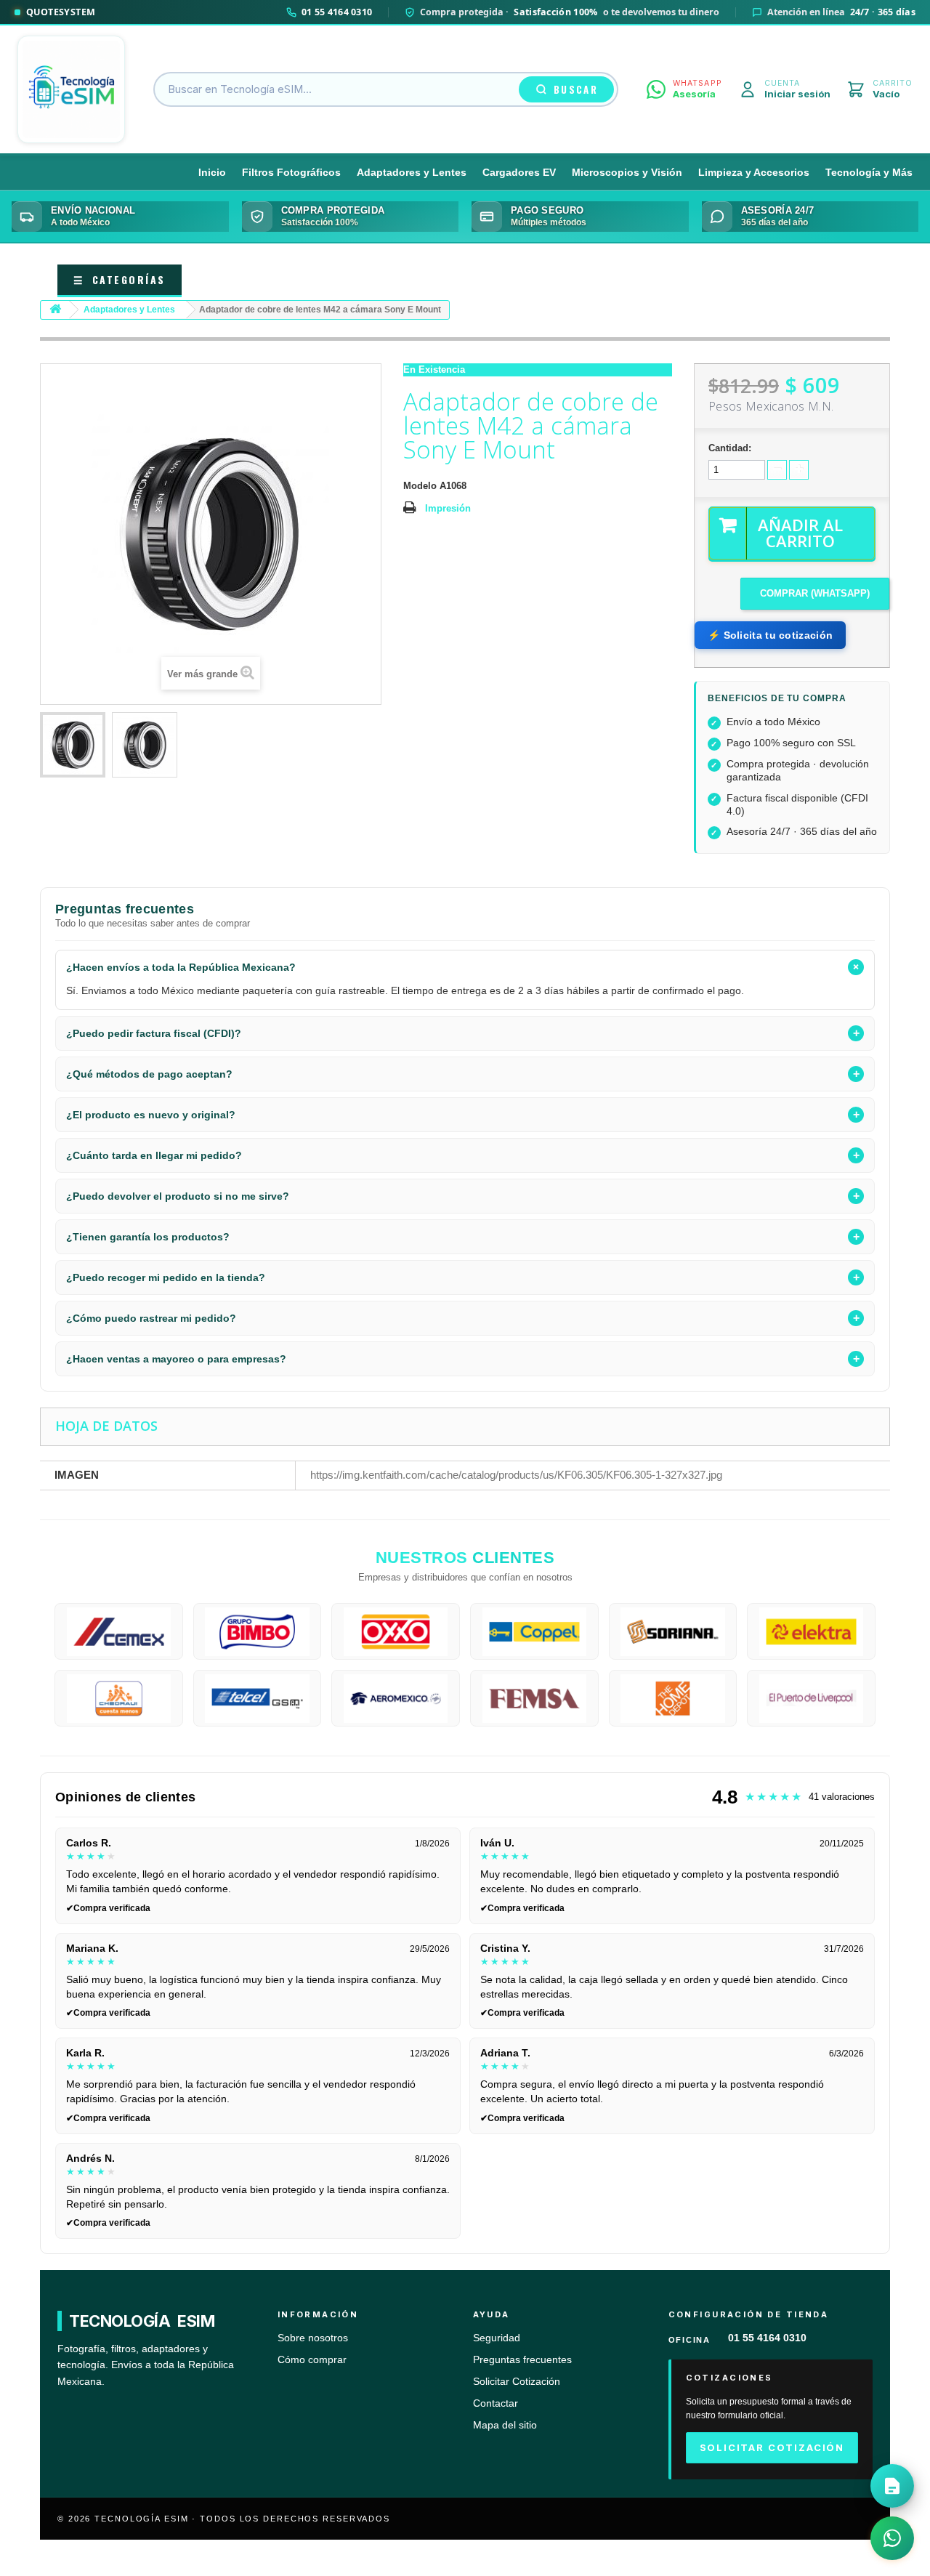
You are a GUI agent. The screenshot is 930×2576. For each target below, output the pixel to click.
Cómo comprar (312, 2360)
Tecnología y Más (869, 173)
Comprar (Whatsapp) (815, 593)
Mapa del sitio (505, 2425)
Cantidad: (730, 448)
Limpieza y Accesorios (754, 173)
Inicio (212, 173)
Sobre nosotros (313, 2338)
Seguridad (497, 2338)
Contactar (496, 2403)
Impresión (448, 508)
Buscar (576, 89)
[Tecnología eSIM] (71, 89)
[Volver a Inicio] (55, 310)
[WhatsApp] (892, 2538)
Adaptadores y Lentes (412, 173)
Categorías (120, 279)
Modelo (420, 486)
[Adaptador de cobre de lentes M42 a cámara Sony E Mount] (73, 745)
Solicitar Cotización (517, 2382)
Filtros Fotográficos (291, 173)
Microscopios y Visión (627, 173)
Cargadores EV (519, 173)
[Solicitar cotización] (892, 2486)
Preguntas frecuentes (522, 2360)
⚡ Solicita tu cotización (770, 635)
